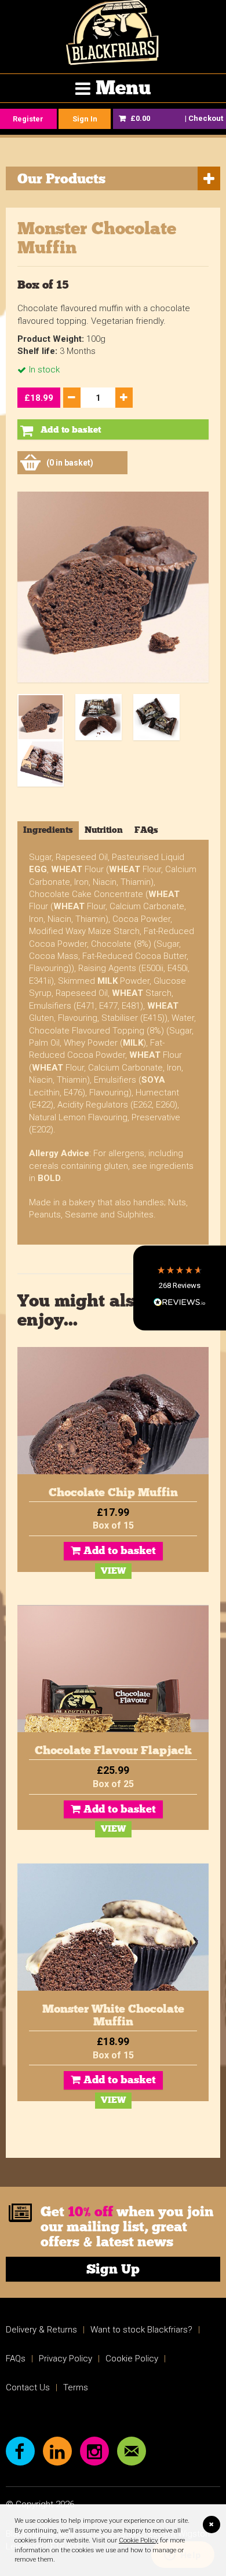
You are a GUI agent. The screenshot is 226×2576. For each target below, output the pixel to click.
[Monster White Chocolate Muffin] (113, 1927)
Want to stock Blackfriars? (141, 2330)
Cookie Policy (138, 2540)
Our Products (61, 178)
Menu (123, 88)
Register (28, 119)
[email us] (132, 2451)
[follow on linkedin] (57, 2451)
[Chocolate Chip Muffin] (113, 1411)
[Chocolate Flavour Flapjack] (113, 1669)
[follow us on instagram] (94, 2451)
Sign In (85, 119)
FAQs (16, 2359)
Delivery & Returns (41, 2330)
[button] (180, 1288)
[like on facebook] (20, 2451)
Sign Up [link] (113, 2269)
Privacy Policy (65, 2359)
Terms (76, 2387)
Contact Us (28, 2387)
